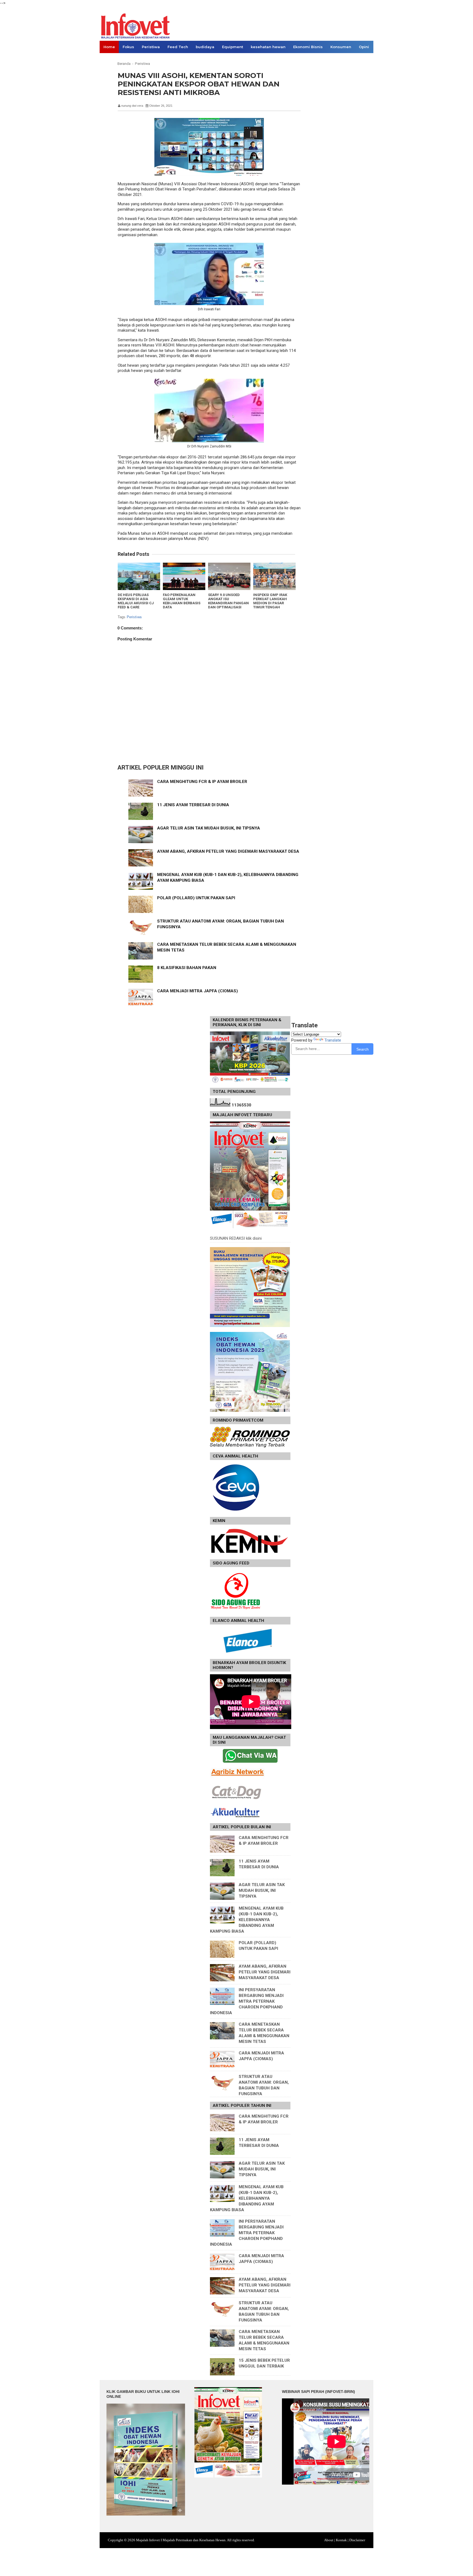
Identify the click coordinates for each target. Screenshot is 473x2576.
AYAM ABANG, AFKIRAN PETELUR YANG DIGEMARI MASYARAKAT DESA (228, 851)
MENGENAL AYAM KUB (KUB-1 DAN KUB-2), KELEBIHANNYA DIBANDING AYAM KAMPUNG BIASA (247, 1920)
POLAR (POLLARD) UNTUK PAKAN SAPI (196, 898)
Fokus (128, 47)
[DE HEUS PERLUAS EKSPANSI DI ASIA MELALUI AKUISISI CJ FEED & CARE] (139, 576)
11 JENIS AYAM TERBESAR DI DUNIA (193, 805)
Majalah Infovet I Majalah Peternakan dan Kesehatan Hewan (181, 2540)
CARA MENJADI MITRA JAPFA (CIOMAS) (197, 991)
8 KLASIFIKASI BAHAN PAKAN (187, 968)
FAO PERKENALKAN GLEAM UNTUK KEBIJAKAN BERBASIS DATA (182, 601)
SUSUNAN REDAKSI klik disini (236, 1238)
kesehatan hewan (268, 47)
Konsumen (341, 47)
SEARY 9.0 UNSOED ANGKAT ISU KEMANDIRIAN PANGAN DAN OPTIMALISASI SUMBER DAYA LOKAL (228, 603)
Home (109, 47)
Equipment (233, 47)
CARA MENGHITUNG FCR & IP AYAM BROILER (202, 782)
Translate (333, 1040)
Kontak (341, 2540)
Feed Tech (178, 47)
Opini (364, 47)
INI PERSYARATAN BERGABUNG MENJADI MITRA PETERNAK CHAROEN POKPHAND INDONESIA (247, 2001)
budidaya (205, 47)
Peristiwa (151, 47)
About (329, 2540)
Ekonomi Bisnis (308, 47)
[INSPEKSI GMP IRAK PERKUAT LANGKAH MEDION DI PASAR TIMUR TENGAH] (274, 576)
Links (109, 59)
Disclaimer (357, 2540)
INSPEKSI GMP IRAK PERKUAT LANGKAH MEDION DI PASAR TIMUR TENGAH (270, 601)
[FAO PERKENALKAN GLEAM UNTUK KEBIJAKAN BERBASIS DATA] (184, 576)
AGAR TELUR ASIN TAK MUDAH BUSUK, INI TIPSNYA (209, 828)
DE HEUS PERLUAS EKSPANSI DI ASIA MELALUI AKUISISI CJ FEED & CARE (136, 601)
